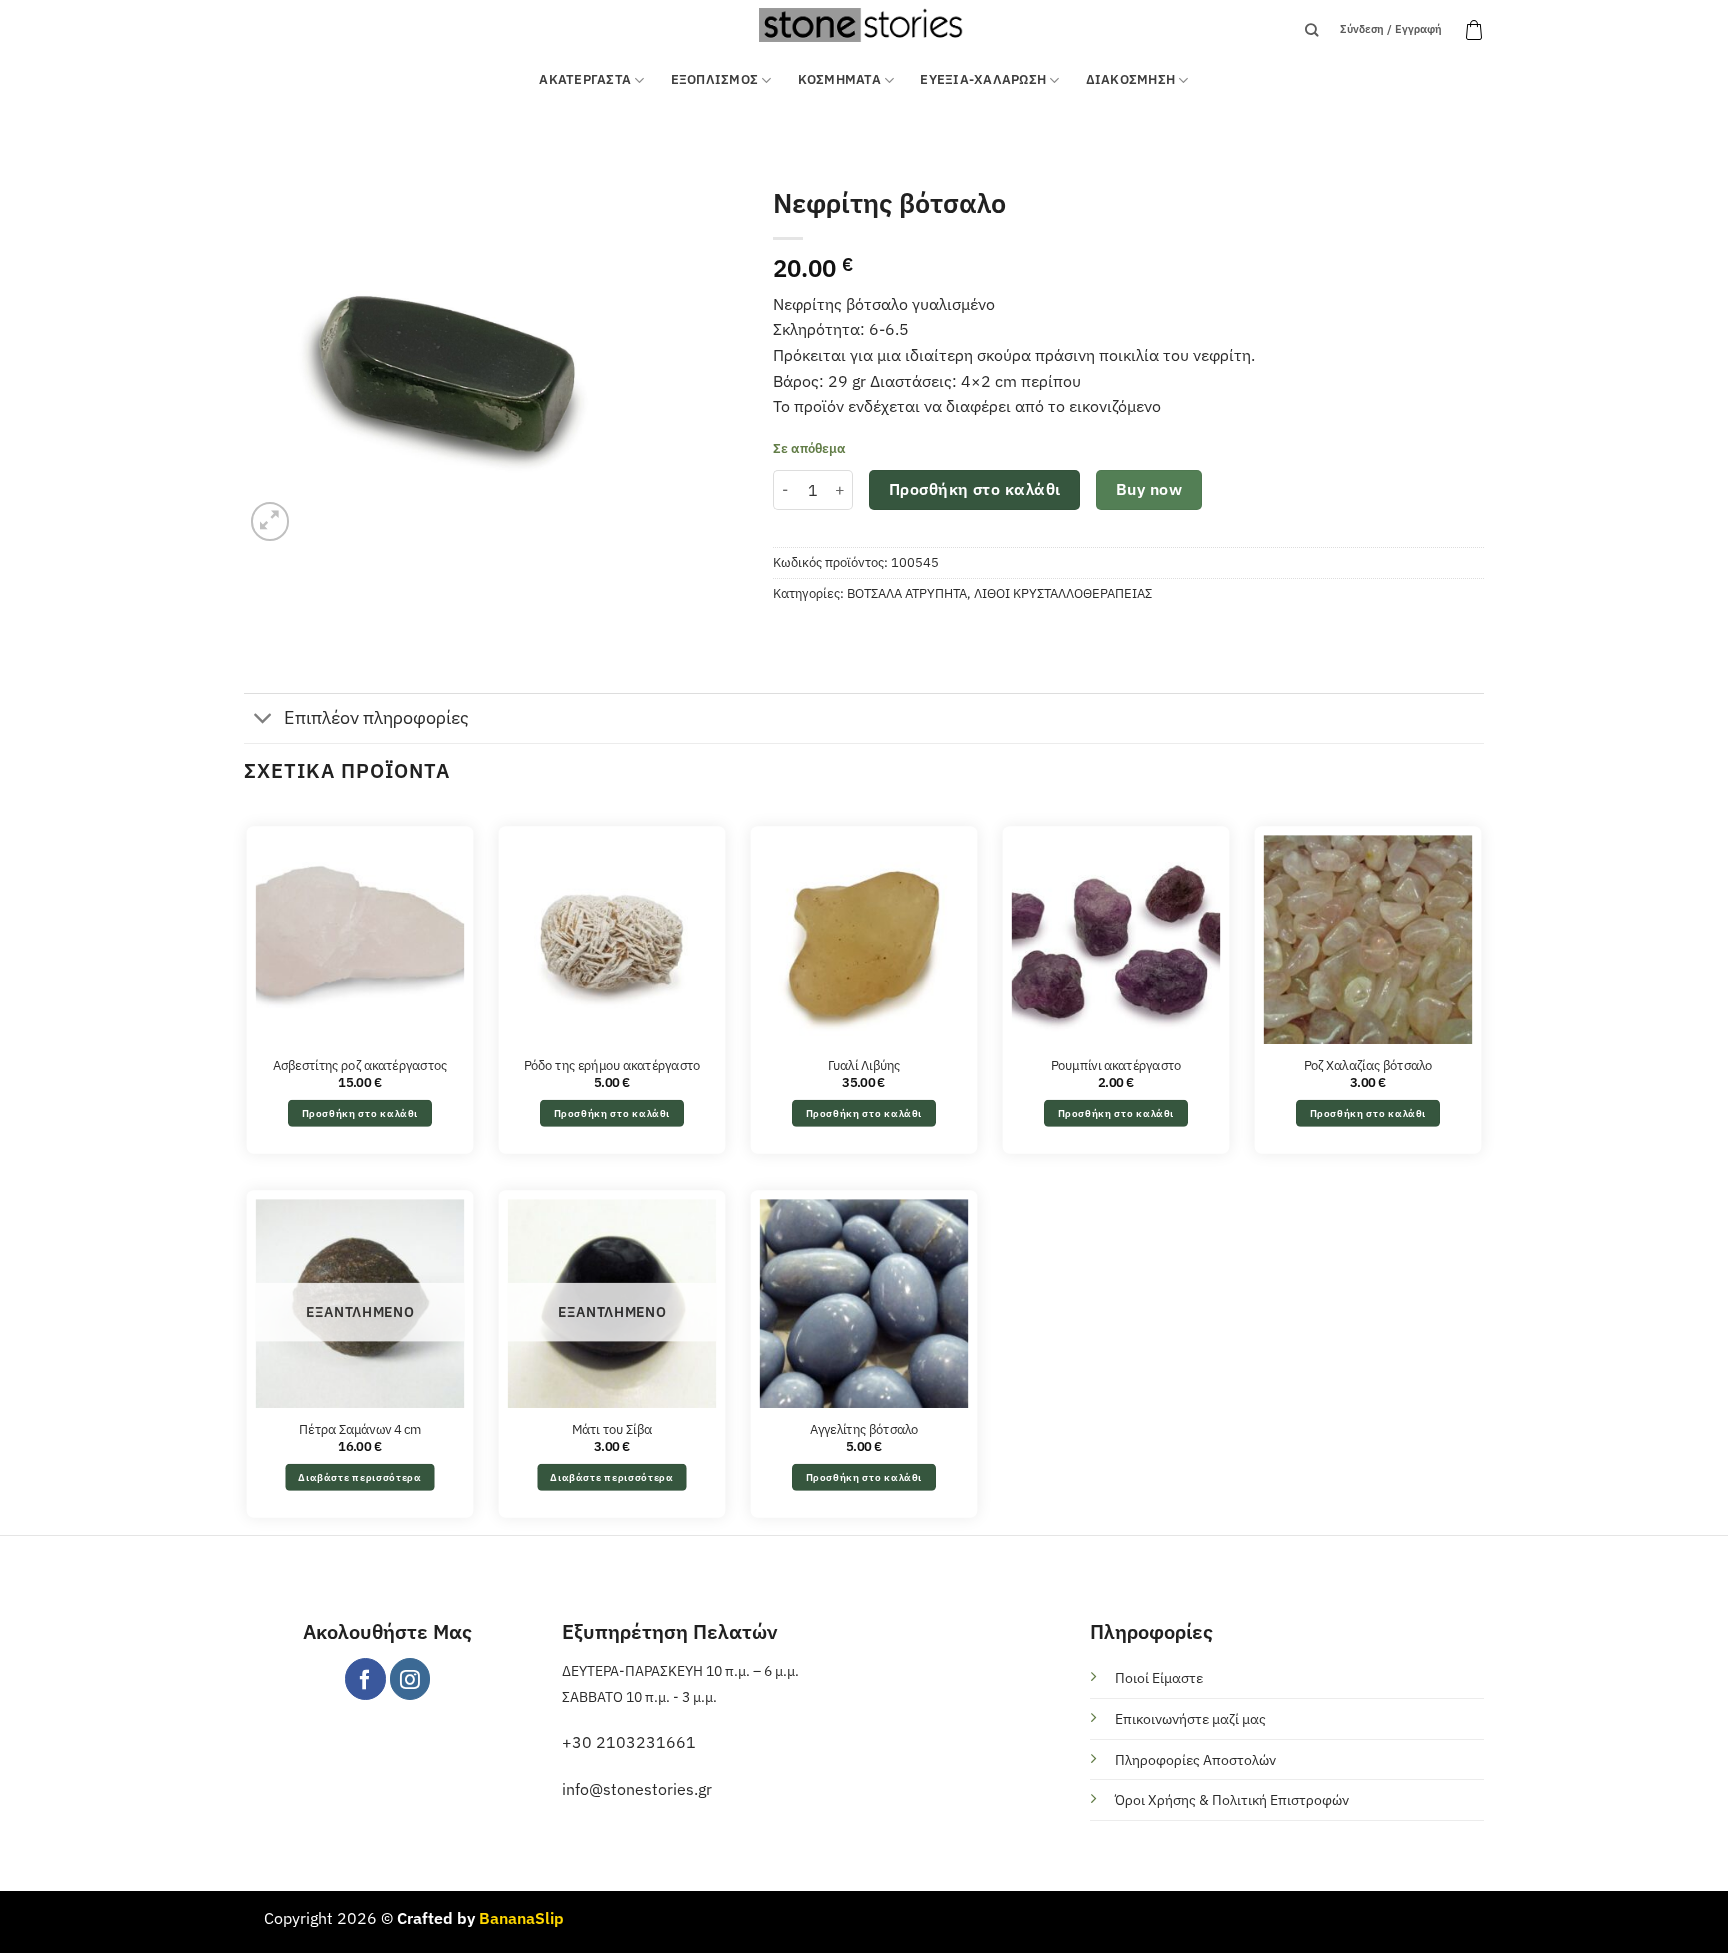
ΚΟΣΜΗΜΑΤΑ (839, 79)
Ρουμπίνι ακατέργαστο (1116, 1065)
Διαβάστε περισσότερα (359, 1477)
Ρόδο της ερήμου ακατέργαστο (612, 1065)
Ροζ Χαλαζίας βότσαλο (1368, 1065)
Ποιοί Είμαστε (1159, 1677)
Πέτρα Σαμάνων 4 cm (360, 1429)
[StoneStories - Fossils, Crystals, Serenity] (864, 24)
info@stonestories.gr (637, 1789)
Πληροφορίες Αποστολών (1195, 1759)
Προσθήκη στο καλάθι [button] (360, 1113)
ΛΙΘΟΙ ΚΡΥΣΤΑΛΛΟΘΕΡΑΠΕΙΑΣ (1063, 593)
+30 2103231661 (629, 1742)
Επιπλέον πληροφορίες (376, 717)
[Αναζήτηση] (1311, 30)
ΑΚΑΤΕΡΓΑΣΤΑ (585, 79)
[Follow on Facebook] (365, 1678)
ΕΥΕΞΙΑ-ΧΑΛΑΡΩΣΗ (983, 79)
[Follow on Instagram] (410, 1678)
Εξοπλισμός (715, 79)
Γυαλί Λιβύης (864, 1065)
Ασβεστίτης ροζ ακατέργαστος (360, 1065)
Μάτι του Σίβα (612, 1429)
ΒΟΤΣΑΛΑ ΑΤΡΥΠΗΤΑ (907, 593)
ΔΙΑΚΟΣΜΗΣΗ (1131, 79)
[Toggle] (263, 720)
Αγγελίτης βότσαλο (864, 1429)
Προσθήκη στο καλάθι (975, 489)
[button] (1474, 30)
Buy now (1149, 489)
